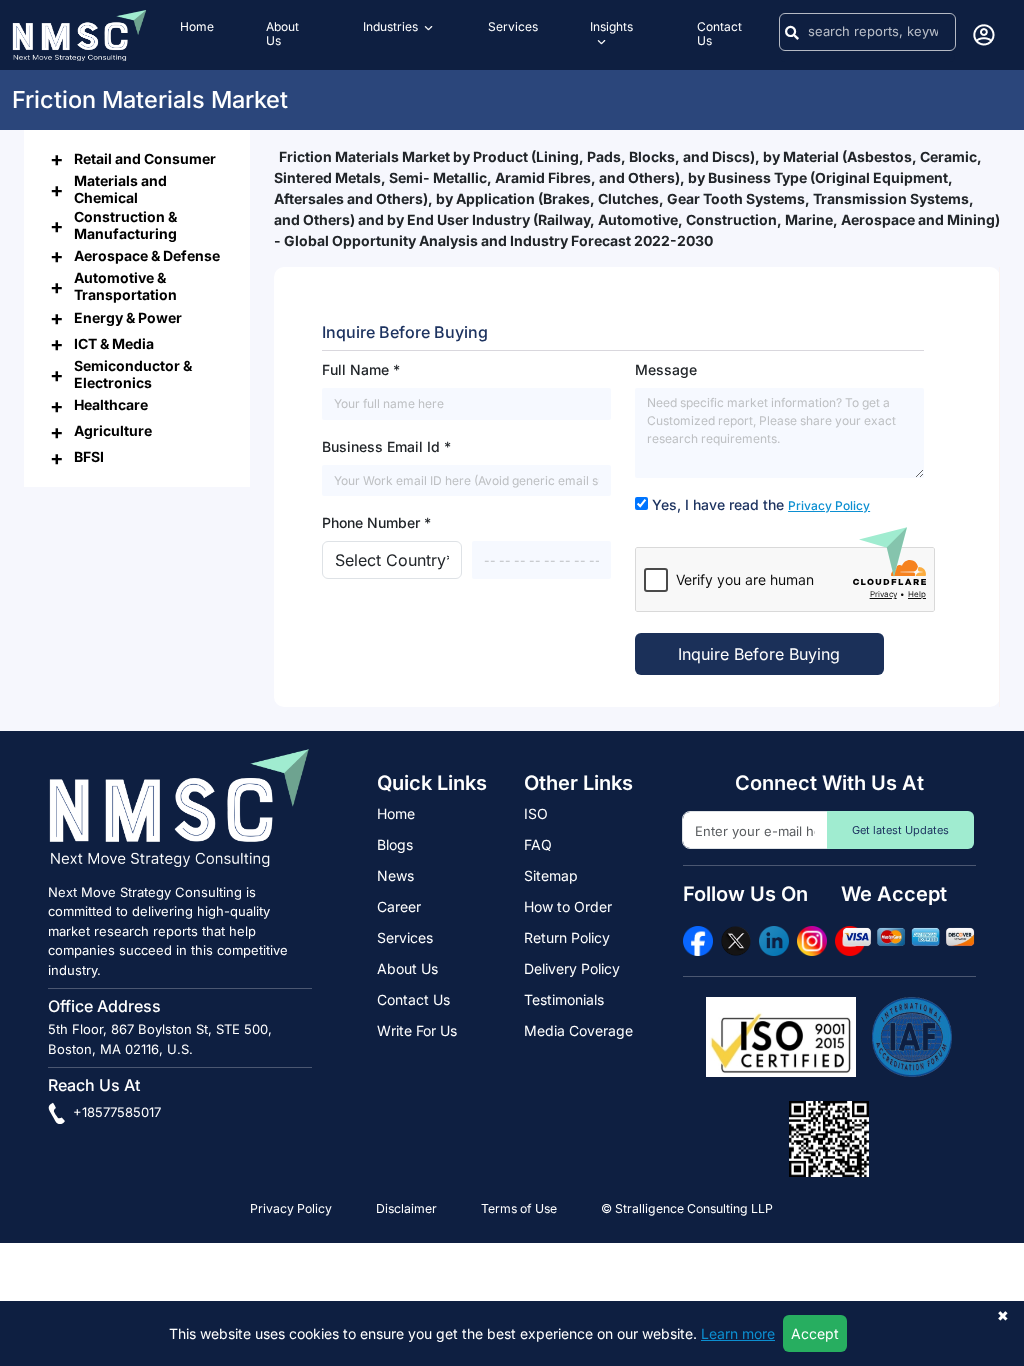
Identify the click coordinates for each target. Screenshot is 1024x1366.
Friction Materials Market (150, 99)
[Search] (792, 32)
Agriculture (113, 430)
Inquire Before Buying (759, 654)
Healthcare (111, 404)
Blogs (395, 844)
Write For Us (417, 1030)
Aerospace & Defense (147, 255)
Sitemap (551, 875)
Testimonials (564, 999)
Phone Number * (376, 522)
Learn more (738, 1333)
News (395, 875)
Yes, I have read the (761, 504)
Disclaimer (406, 1208)
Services (405, 937)
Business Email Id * (386, 446)
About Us (407, 968)
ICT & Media (114, 343)
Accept (815, 1333)
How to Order (568, 906)
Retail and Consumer (145, 158)
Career (399, 906)
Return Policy (567, 937)
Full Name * (361, 369)
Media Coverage (578, 1030)
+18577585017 (115, 1112)
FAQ (538, 844)
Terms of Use (519, 1208)
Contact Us (413, 999)
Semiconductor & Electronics (133, 374)
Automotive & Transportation (125, 286)
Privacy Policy (829, 505)
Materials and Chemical (120, 189)
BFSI (89, 456)
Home (396, 813)
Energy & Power (128, 317)
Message (666, 369)
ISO (536, 813)
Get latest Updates (900, 830)
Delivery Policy (572, 968)
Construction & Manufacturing (125, 225)
